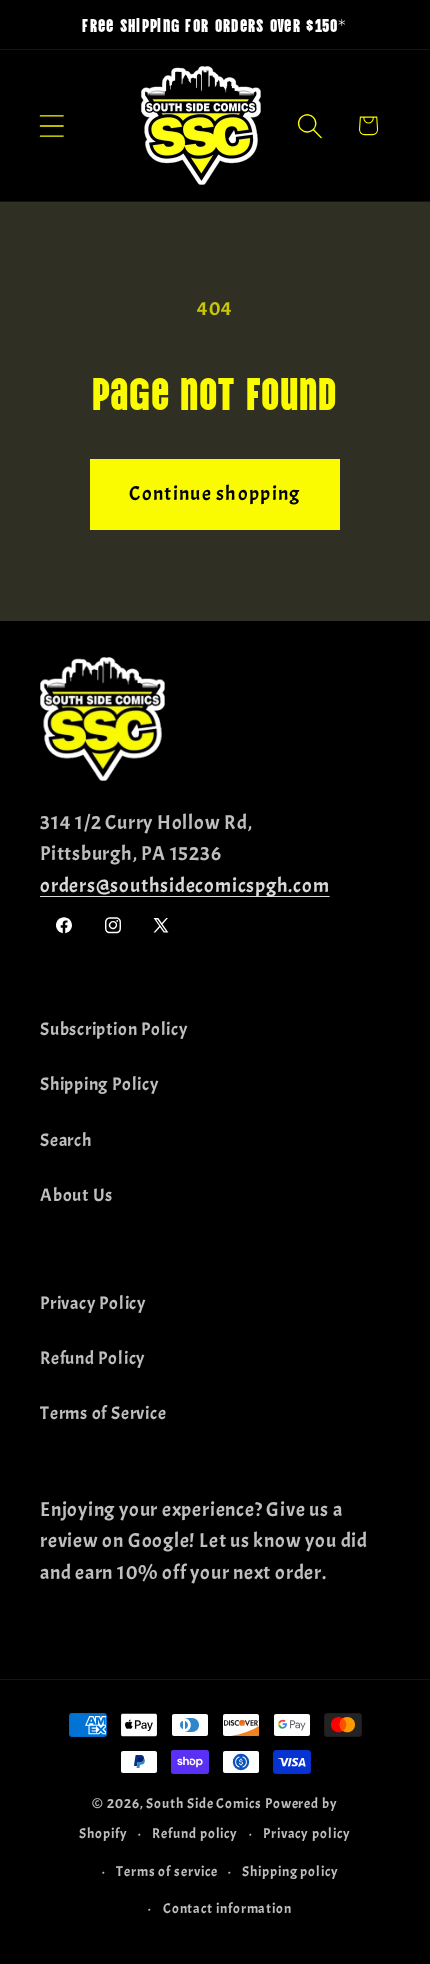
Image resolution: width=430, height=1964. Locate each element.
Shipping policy (290, 1871)
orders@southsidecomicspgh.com (185, 885)
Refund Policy (92, 1358)
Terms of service (167, 1871)
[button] (51, 125)
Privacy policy (307, 1833)
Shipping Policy (99, 1084)
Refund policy (195, 1833)
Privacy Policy (93, 1303)
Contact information (227, 1908)
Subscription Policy (114, 1029)
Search (66, 1140)
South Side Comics (203, 1803)
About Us (76, 1195)
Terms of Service (103, 1413)
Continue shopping (214, 493)
